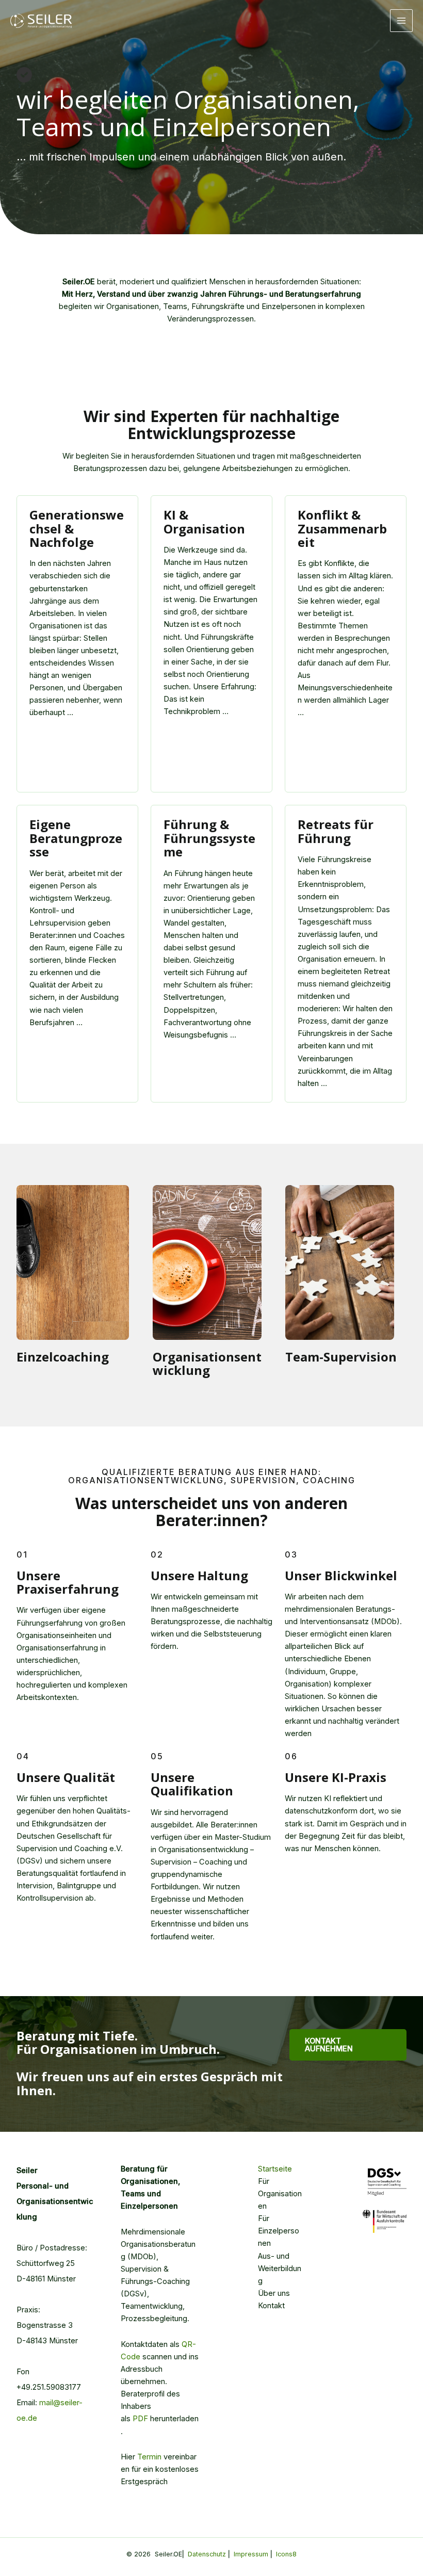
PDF (140, 2419)
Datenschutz (207, 2554)
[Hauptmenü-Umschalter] (401, 21)
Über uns (274, 2293)
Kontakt (271, 2306)
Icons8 (286, 2554)
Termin (149, 2457)
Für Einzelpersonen (279, 2231)
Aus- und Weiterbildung (280, 2269)
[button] (348, 2045)
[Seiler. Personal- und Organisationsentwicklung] (41, 21)
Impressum (251, 2554)
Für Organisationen (280, 2194)
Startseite (275, 2169)
